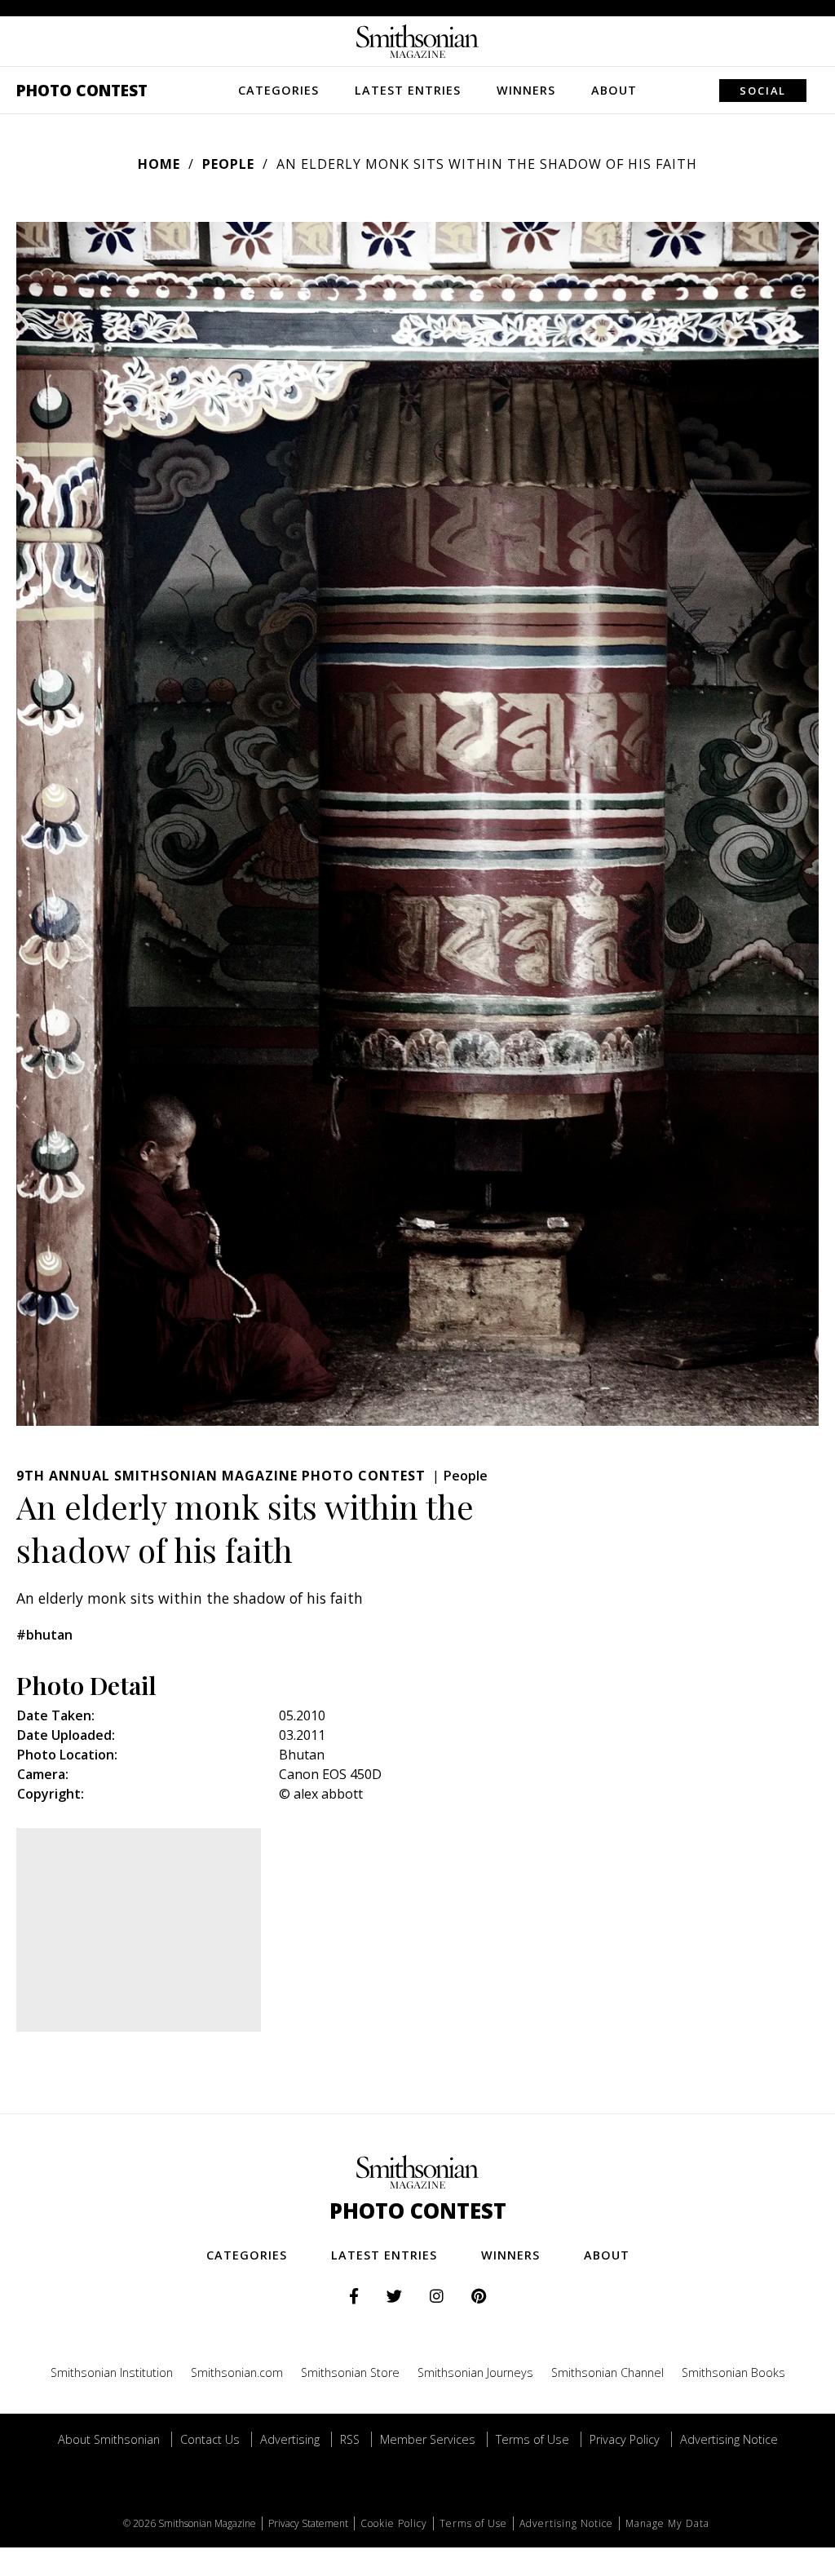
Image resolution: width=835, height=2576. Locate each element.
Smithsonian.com (237, 2372)
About (614, 90)
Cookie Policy (394, 2523)
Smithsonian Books (733, 2372)
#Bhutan (44, 1635)
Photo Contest (82, 90)
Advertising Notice (729, 2439)
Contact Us (210, 2439)
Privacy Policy (625, 2439)
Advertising (290, 2439)
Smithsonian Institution (112, 2372)
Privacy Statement (308, 2523)
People (228, 164)
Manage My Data (667, 2523)
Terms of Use (532, 2439)
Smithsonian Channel (607, 2372)
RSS (350, 2439)
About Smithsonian (109, 2439)
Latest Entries (408, 90)
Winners (526, 90)
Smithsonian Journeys (475, 2372)
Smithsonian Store (350, 2372)
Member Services (428, 2439)
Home (159, 164)
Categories (278, 90)
